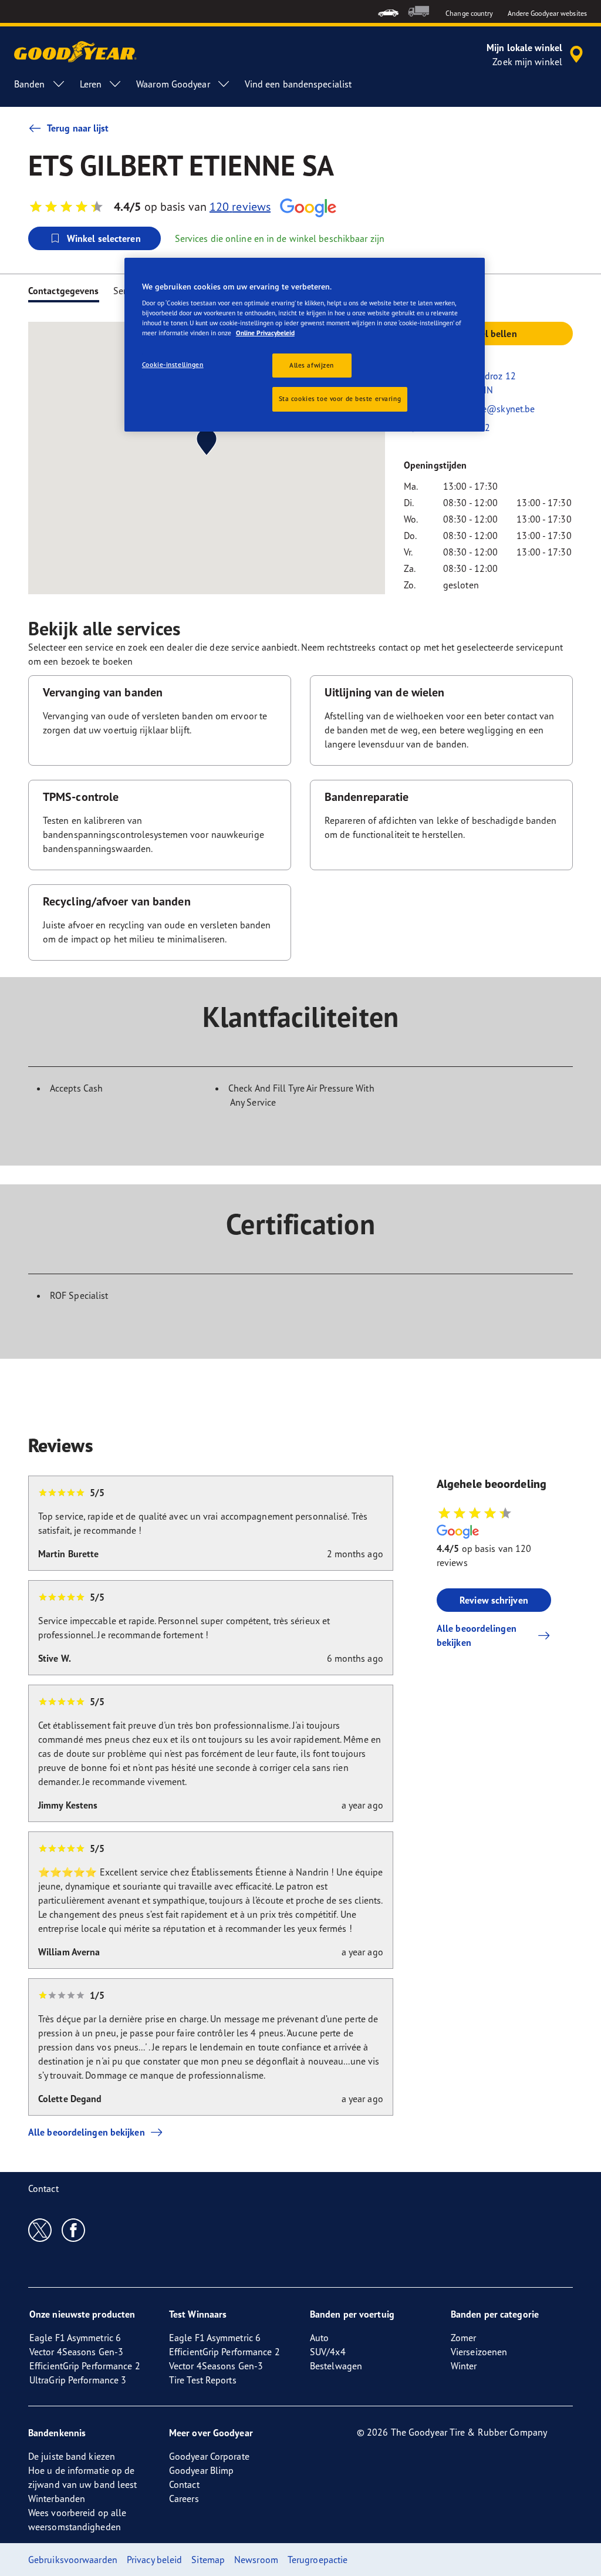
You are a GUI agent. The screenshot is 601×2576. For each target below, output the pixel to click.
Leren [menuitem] (91, 84)
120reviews (240, 206)
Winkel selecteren (104, 238)
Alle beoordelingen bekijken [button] (477, 1635)
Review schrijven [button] (494, 1600)
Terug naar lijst (78, 128)
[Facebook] (74, 2230)
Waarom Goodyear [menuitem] (173, 84)
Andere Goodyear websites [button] (547, 13)
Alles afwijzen (312, 365)
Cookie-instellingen (173, 365)
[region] (305, 345)
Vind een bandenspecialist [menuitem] (298, 84)
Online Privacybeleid (265, 333)
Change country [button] (469, 13)
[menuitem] (388, 11)
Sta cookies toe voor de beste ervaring (340, 399)
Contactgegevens (64, 291)
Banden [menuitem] (30, 84)
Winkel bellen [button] (488, 334)
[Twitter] (40, 2230)
